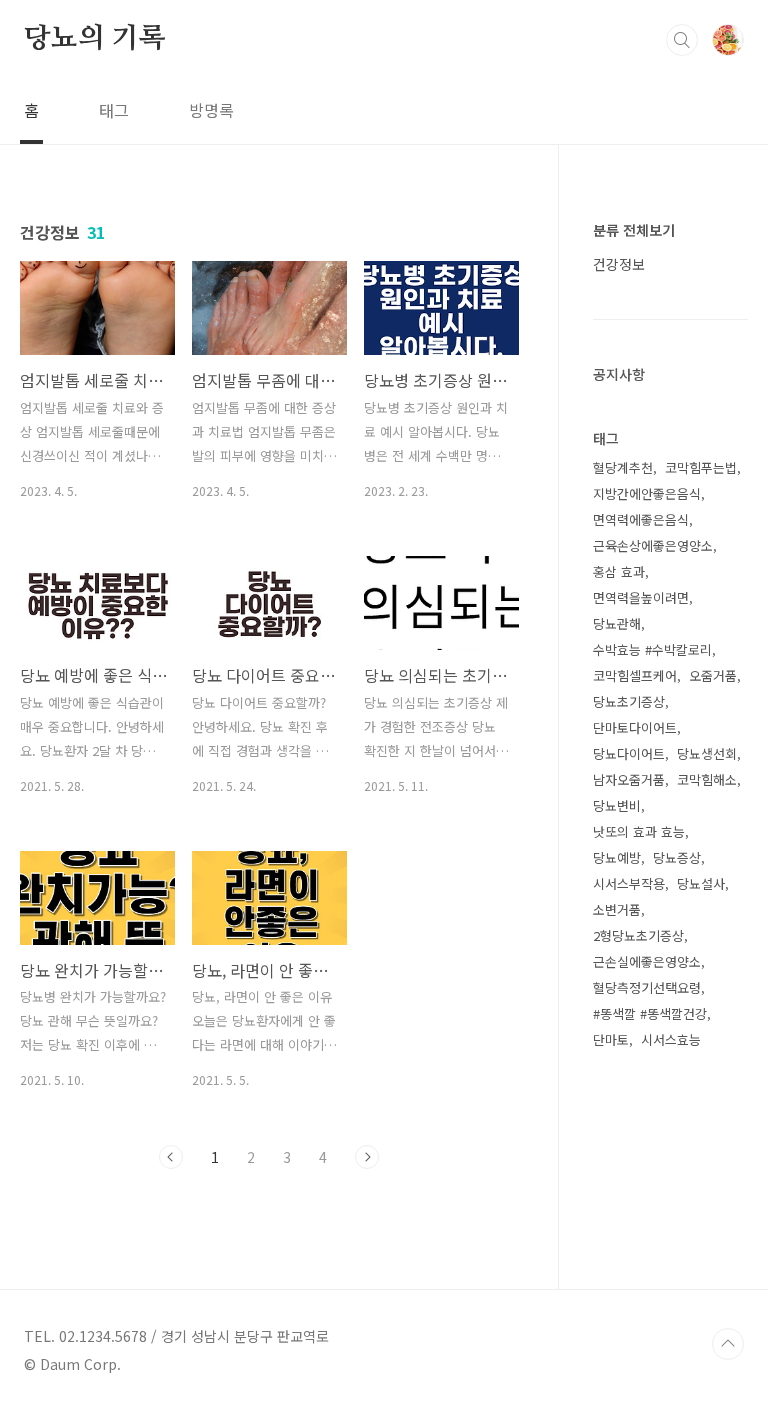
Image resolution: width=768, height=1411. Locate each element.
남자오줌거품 (629, 779)
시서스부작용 (629, 883)
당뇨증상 (677, 857)
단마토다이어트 (635, 727)
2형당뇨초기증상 (638, 935)
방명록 (211, 110)
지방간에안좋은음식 (647, 493)
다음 (367, 1157)
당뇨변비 (617, 805)
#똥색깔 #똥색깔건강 (650, 1013)
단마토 (611, 1039)
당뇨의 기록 (95, 39)
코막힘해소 (707, 779)
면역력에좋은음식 (641, 519)
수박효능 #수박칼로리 (652, 649)
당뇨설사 (701, 883)
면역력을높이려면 (641, 597)
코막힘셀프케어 (635, 675)
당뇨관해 (617, 623)
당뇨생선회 (707, 753)
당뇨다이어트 (629, 753)
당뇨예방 (617, 857)
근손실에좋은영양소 (647, 961)
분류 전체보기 (634, 230)
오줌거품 (713, 675)
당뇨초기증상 (629, 701)
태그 (114, 110)
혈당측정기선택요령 (647, 987)
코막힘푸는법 (701, 467)
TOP (728, 1344)
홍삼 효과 (619, 571)
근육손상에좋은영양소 (653, 545)
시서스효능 (671, 1039)
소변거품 (617, 909)
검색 (682, 40)
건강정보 (619, 264)
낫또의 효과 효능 (639, 831)
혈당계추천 (623, 467)
